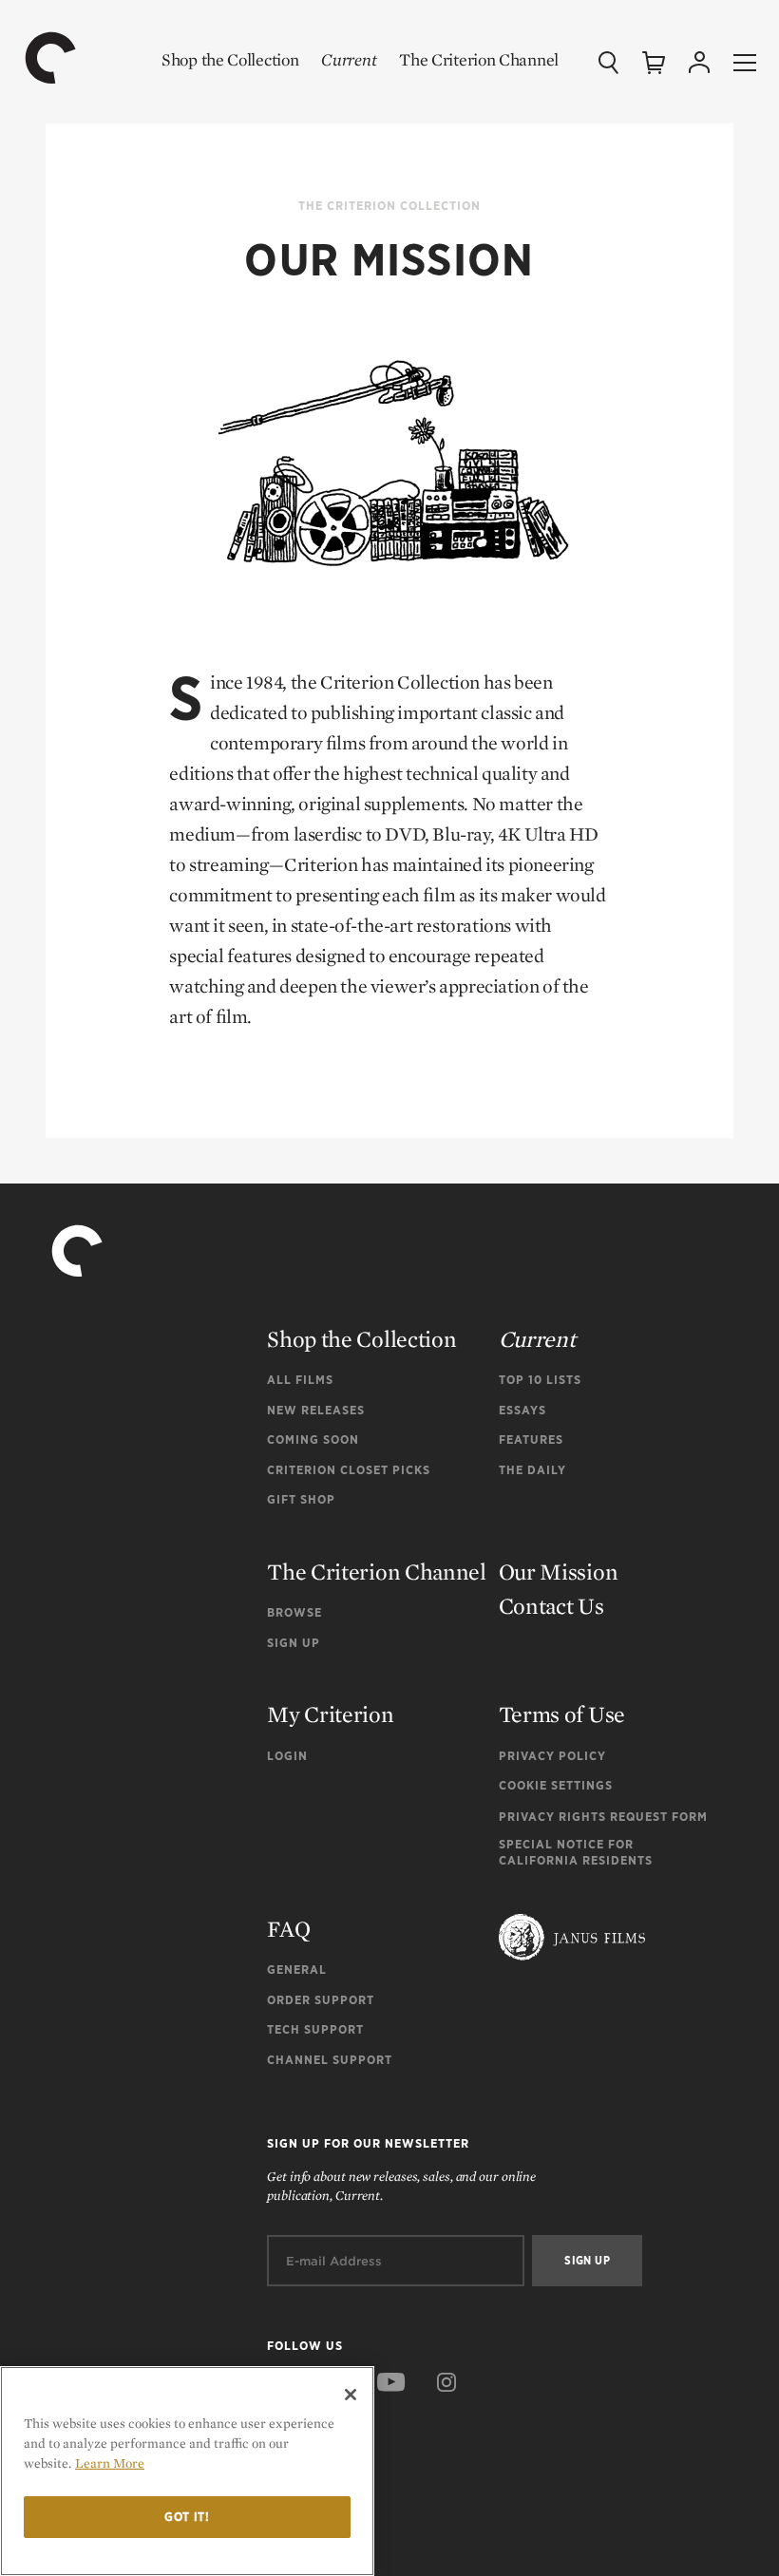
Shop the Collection (230, 59)
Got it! (187, 2517)
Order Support (321, 2000)
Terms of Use (562, 1714)
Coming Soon (313, 1440)
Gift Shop (301, 1499)
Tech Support (315, 2029)
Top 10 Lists (540, 1380)
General (297, 1970)
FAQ (288, 1929)
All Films (300, 1380)
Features (531, 1440)
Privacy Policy (552, 1756)
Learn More (110, 2463)
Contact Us (551, 1606)
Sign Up (294, 1643)
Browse (294, 1612)
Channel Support (330, 2060)
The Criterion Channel (479, 59)
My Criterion (330, 1714)
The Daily (532, 1470)
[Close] (351, 2395)
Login (287, 1756)
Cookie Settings (556, 1785)
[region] (187, 2471)
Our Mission (559, 1572)
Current (349, 59)
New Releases (316, 1410)
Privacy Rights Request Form (603, 1817)
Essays (522, 1410)
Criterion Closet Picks (349, 1470)
